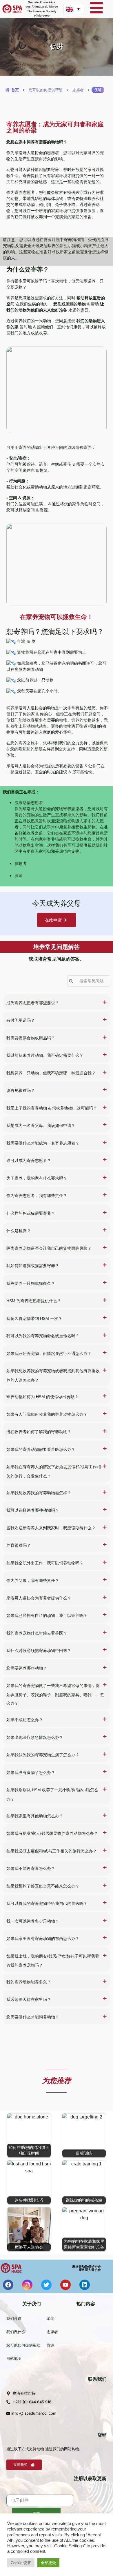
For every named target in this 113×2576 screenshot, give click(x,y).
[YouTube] (65, 2285)
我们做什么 (16, 2332)
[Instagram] (27, 2285)
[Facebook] (8, 2285)
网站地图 (14, 2358)
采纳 (50, 2318)
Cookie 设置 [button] (21, 2563)
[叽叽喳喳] (46, 2285)
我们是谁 (14, 2318)
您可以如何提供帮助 (23, 2345)
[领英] (85, 2285)
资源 (50, 2345)
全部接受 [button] (48, 2563)
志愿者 (52, 2332)
